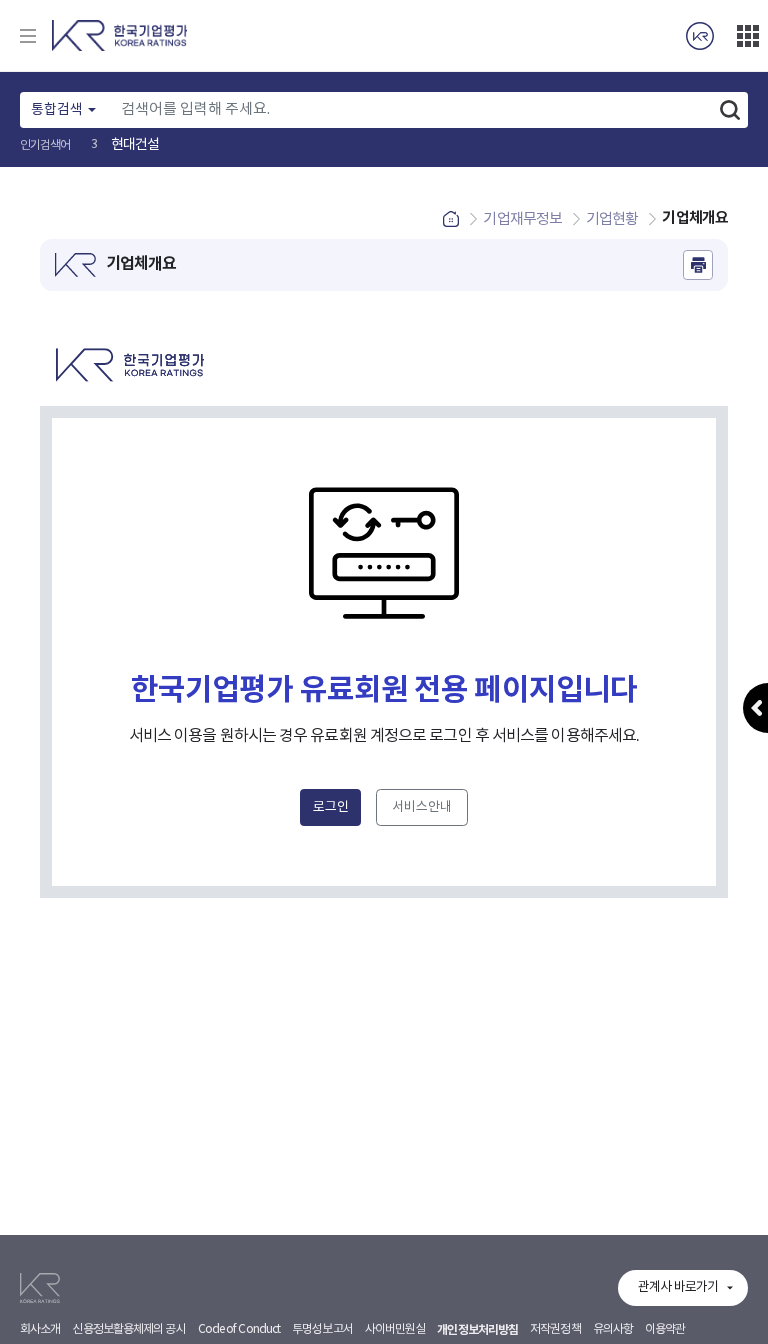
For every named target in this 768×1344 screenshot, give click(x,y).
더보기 (748, 36)
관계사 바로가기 (678, 1287)
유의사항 (613, 1329)
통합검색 (57, 110)
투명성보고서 (322, 1329)
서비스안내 (422, 807)
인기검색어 (45, 145)
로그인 (331, 807)
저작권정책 (555, 1329)
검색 (730, 110)
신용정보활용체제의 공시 (128, 1329)
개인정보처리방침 (477, 1330)
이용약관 (665, 1329)
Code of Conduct (239, 1329)
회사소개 (40, 1329)
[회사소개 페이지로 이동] (700, 36)
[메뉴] (28, 36)
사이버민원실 (395, 1329)
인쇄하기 (698, 265)
